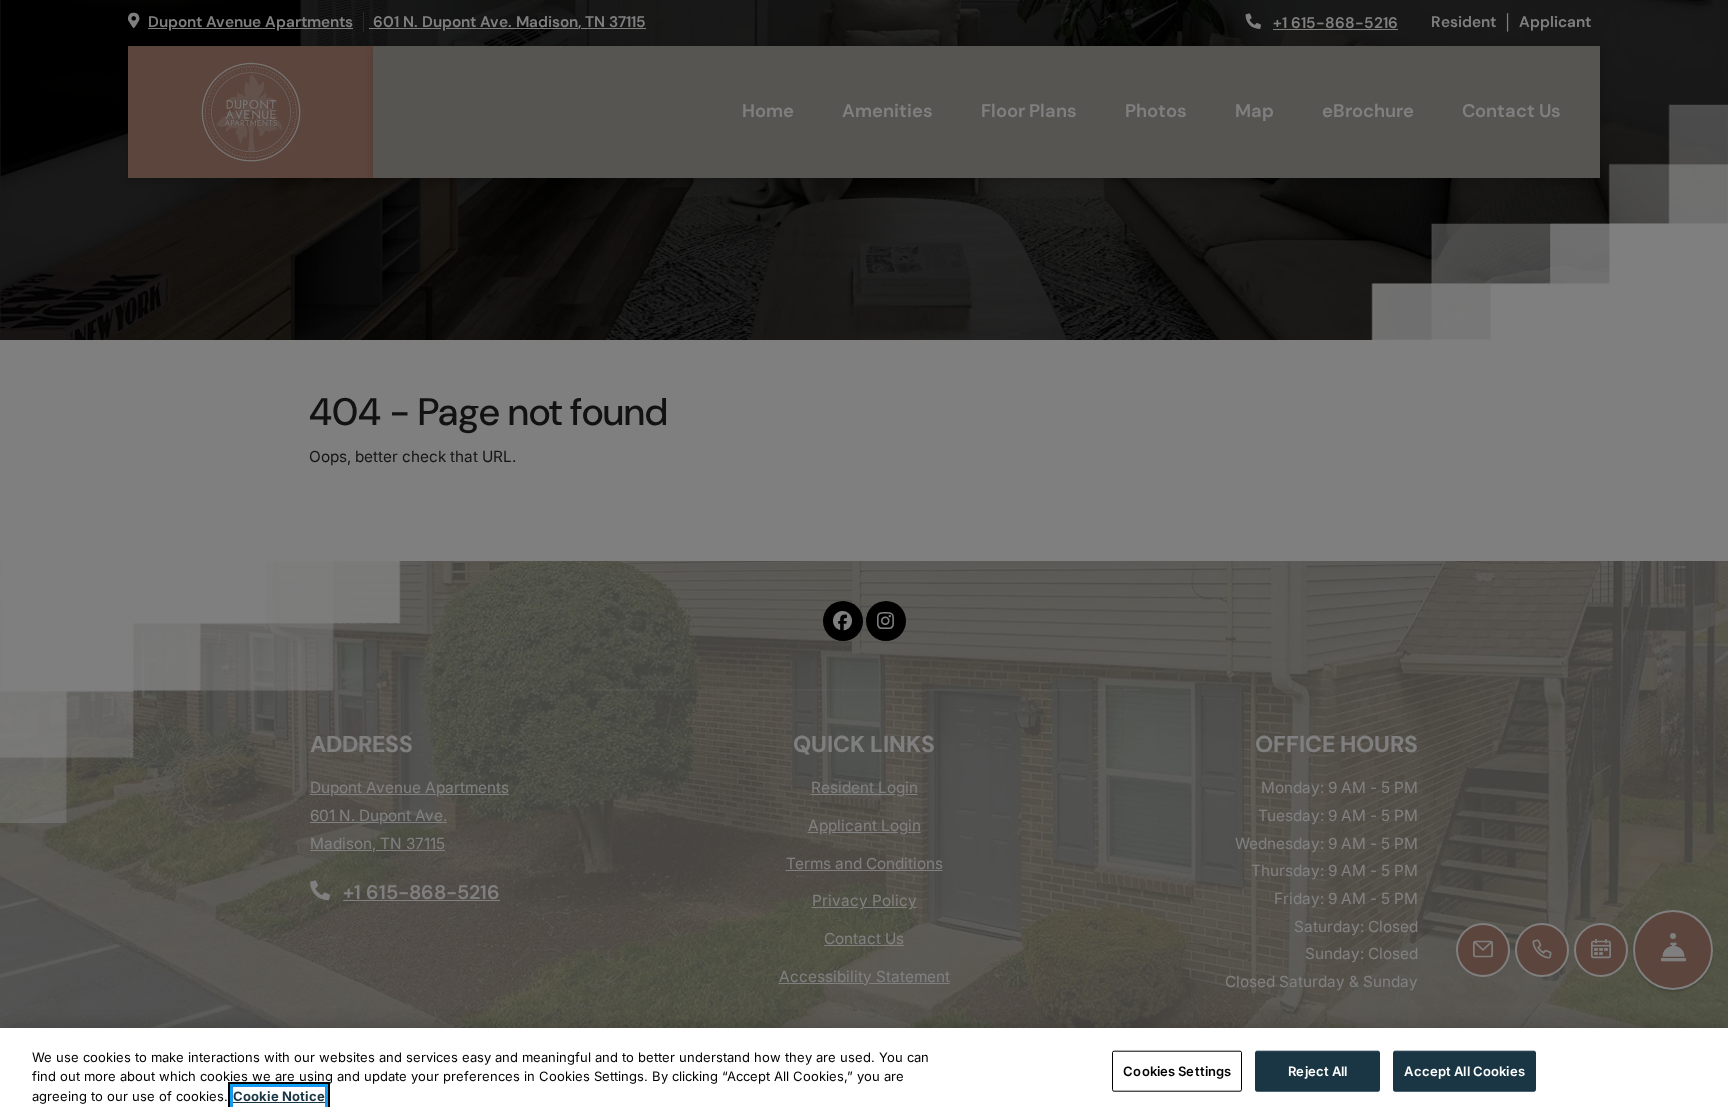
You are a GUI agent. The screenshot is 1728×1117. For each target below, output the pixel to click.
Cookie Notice (279, 1096)
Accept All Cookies (1464, 1070)
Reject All (1317, 1070)
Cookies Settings (1177, 1070)
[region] (864, 1072)
